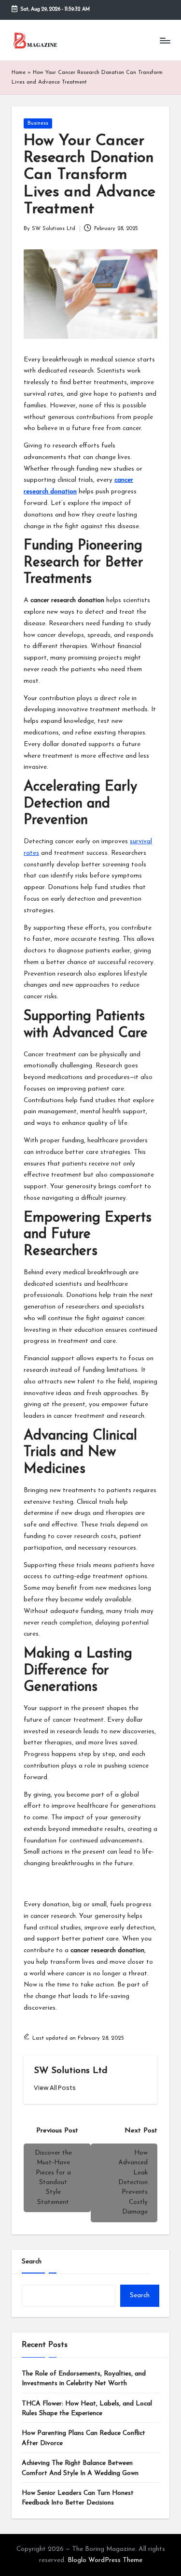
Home (19, 73)
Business (38, 123)
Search (32, 2262)
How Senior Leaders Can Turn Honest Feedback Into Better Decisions (78, 2498)
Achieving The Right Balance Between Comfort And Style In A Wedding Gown (80, 2468)
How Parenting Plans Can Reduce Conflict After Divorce (84, 2438)
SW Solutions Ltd (71, 2071)
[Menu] (165, 40)
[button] (55, 2088)
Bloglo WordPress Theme (105, 2560)
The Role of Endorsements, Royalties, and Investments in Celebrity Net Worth (84, 2379)
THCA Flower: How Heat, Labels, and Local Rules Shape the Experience (87, 2409)
